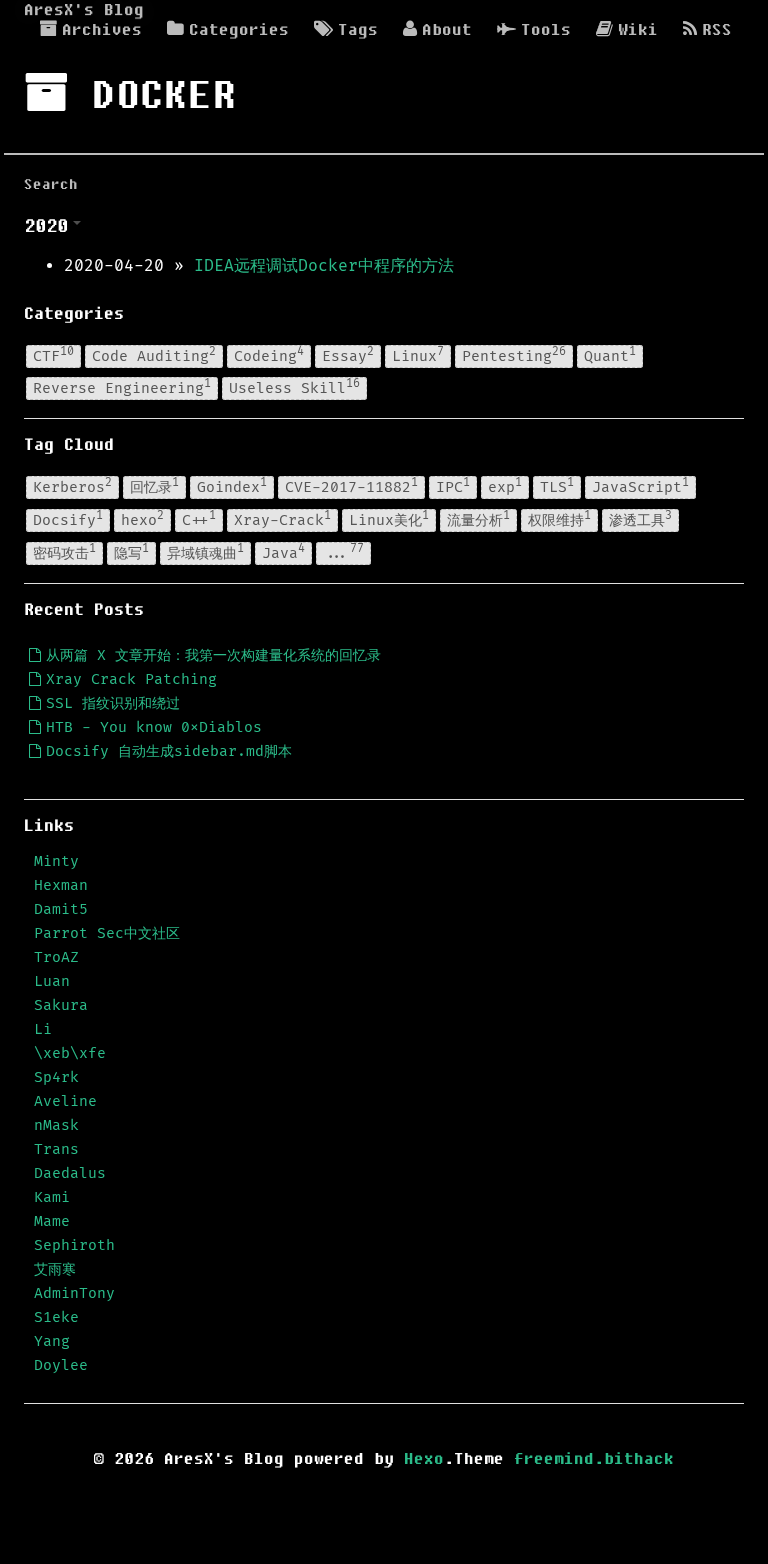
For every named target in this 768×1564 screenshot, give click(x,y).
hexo (142, 519)
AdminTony (74, 1293)
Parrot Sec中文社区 (107, 933)
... (343, 552)
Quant (610, 355)
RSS (717, 30)
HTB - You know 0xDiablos (154, 727)
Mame (52, 1221)
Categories (239, 30)
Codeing (269, 355)
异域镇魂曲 (205, 552)
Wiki (638, 30)
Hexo (424, 1459)
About (447, 30)
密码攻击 (64, 552)
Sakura (61, 1005)
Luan (52, 981)
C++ (199, 519)
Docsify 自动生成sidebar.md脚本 (169, 751)
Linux (418, 355)
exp (505, 486)
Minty (56, 861)
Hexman (61, 885)
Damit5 (61, 909)
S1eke (56, 1317)
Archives (102, 30)
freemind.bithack (594, 1459)
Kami (52, 1197)
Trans (56, 1149)
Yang (52, 1341)
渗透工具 (640, 519)
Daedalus (70, 1173)
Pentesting (514, 355)
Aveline (65, 1101)
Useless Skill (294, 387)
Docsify (68, 519)
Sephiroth (74, 1245)
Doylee (61, 1365)
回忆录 (154, 486)
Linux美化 (389, 519)
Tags (358, 30)
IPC (453, 486)
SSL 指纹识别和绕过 (113, 703)
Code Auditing (154, 355)
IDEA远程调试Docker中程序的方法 (324, 266)
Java (283, 552)
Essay (348, 355)
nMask (56, 1125)
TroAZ (56, 957)
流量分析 (478, 519)
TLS (557, 486)
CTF (53, 355)
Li (43, 1029)
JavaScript (640, 486)
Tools (546, 30)
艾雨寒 (55, 1269)
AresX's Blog (84, 10)
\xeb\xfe (70, 1053)
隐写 (131, 552)
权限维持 (559, 519)
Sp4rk (56, 1077)
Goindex (232, 486)
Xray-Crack (282, 519)
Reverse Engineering (122, 387)
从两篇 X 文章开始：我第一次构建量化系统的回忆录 (213, 655)
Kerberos (72, 486)
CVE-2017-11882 (351, 486)
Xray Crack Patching (131, 679)
